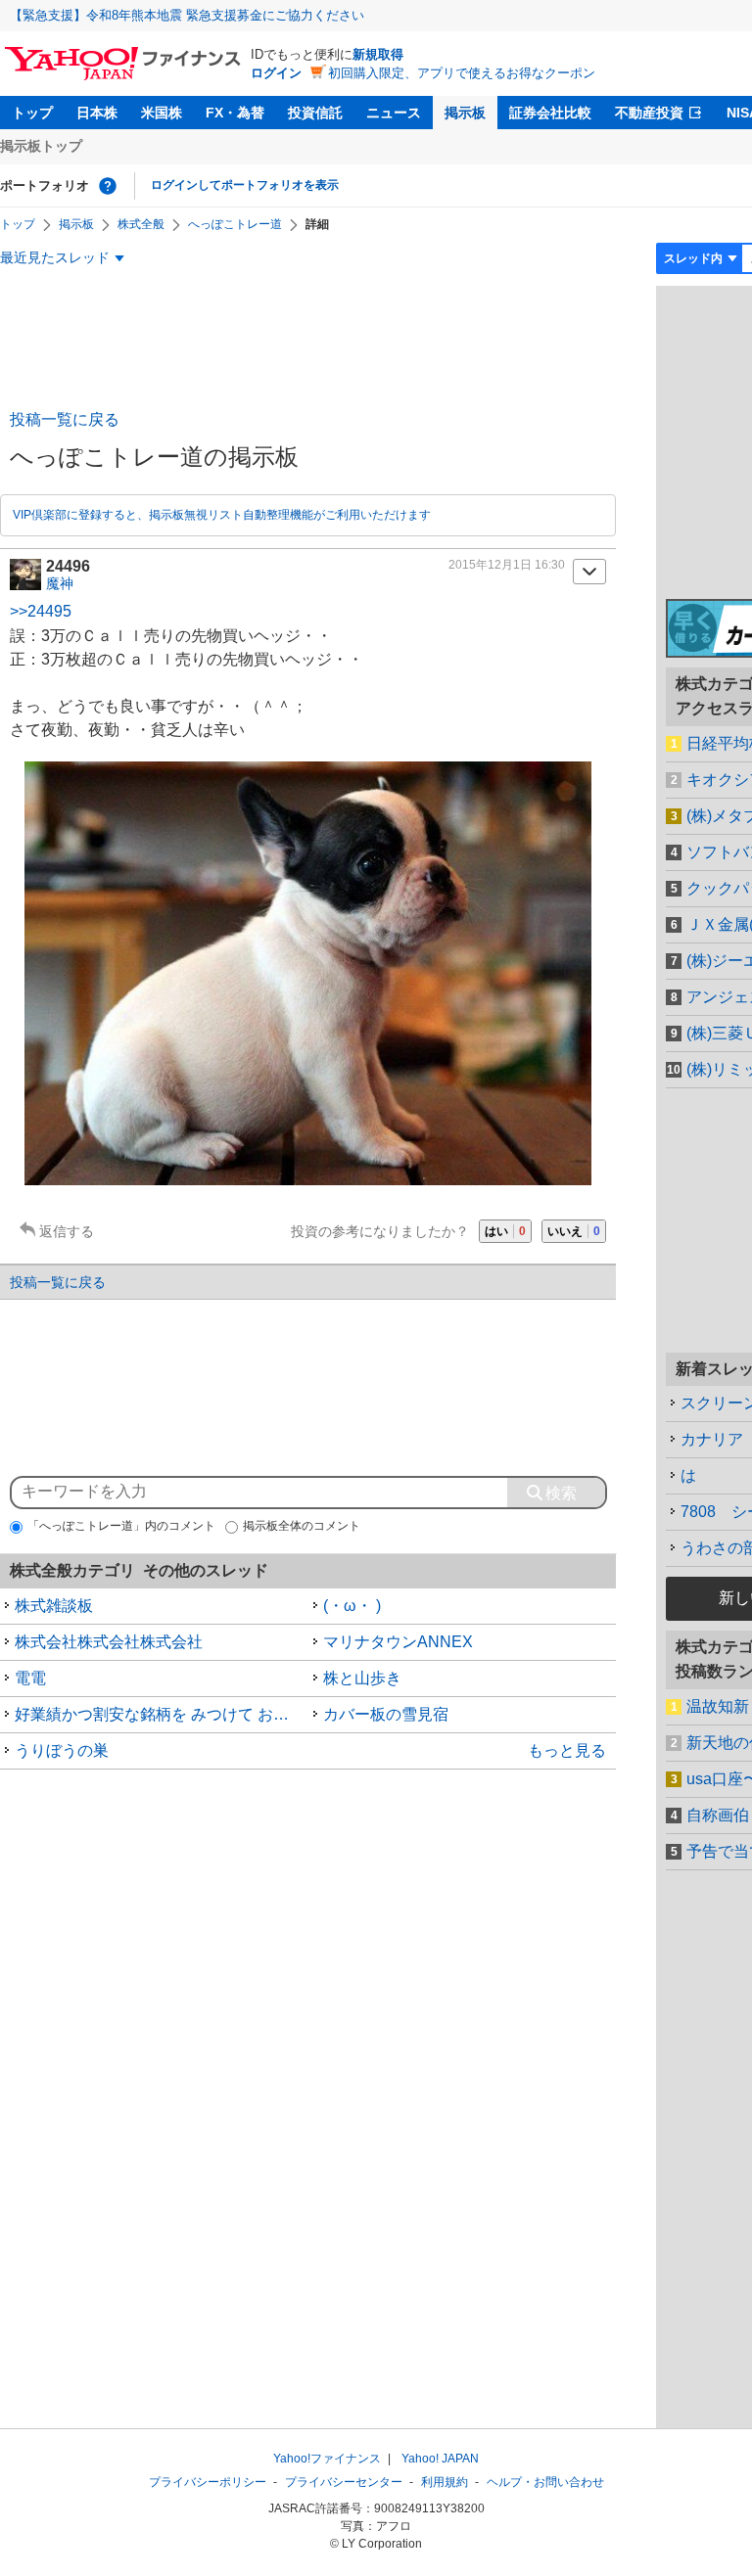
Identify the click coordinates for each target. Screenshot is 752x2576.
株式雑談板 (54, 1606)
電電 (30, 1678)
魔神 (60, 583)
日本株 (97, 113)
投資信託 (315, 113)
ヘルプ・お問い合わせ (545, 2482)
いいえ (574, 1231)
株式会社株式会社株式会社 (109, 1642)
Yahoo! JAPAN (440, 2459)
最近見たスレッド (55, 257)
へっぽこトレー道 (235, 224)
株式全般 (141, 224)
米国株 (162, 113)
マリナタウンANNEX (398, 1642)
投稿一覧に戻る (65, 419)
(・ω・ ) (352, 1606)
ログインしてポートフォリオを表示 (245, 185)
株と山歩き (362, 1678)
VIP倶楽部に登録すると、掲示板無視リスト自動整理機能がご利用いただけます (222, 515)
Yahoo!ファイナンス (327, 2459)
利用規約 (445, 2482)
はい (505, 1231)
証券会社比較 (550, 113)
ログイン (276, 73)
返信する (67, 1231)
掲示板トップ (41, 146)
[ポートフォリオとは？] (108, 186)
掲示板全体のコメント (302, 1526)
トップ (32, 113)
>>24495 (41, 611)
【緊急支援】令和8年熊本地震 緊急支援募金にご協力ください (187, 15)
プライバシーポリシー (208, 2482)
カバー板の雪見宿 (386, 1714)
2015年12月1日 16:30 (507, 565)
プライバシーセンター (344, 2482)
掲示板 (465, 113)
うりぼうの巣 (62, 1750)
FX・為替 (235, 113)
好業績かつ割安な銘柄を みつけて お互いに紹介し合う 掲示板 (162, 1714)
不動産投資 (649, 113)
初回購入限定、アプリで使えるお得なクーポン (462, 73)
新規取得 (378, 54)
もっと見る (567, 1750)
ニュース (394, 113)
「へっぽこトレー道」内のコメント (121, 1526)
